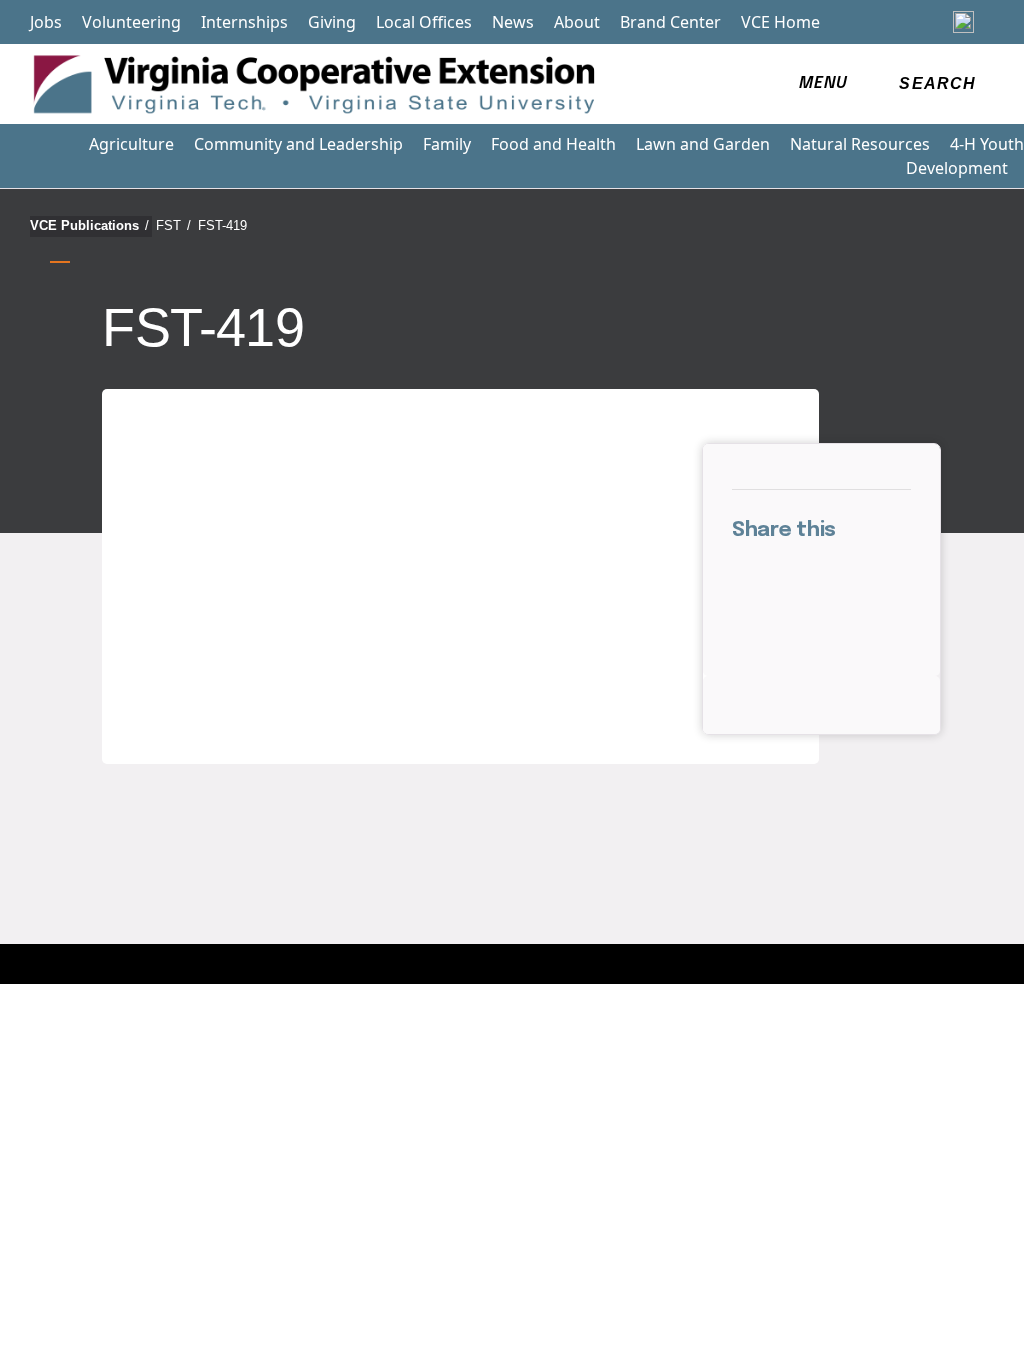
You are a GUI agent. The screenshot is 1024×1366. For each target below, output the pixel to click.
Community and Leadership (298, 144)
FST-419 (222, 225)
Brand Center (670, 22)
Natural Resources (860, 144)
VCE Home (780, 22)
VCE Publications (89, 225)
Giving (332, 22)
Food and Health (553, 144)
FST (173, 225)
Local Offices (424, 22)
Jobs (46, 22)
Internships (244, 22)
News (513, 22)
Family (447, 144)
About (577, 22)
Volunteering (131, 22)
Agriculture (131, 144)
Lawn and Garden (703, 144)
